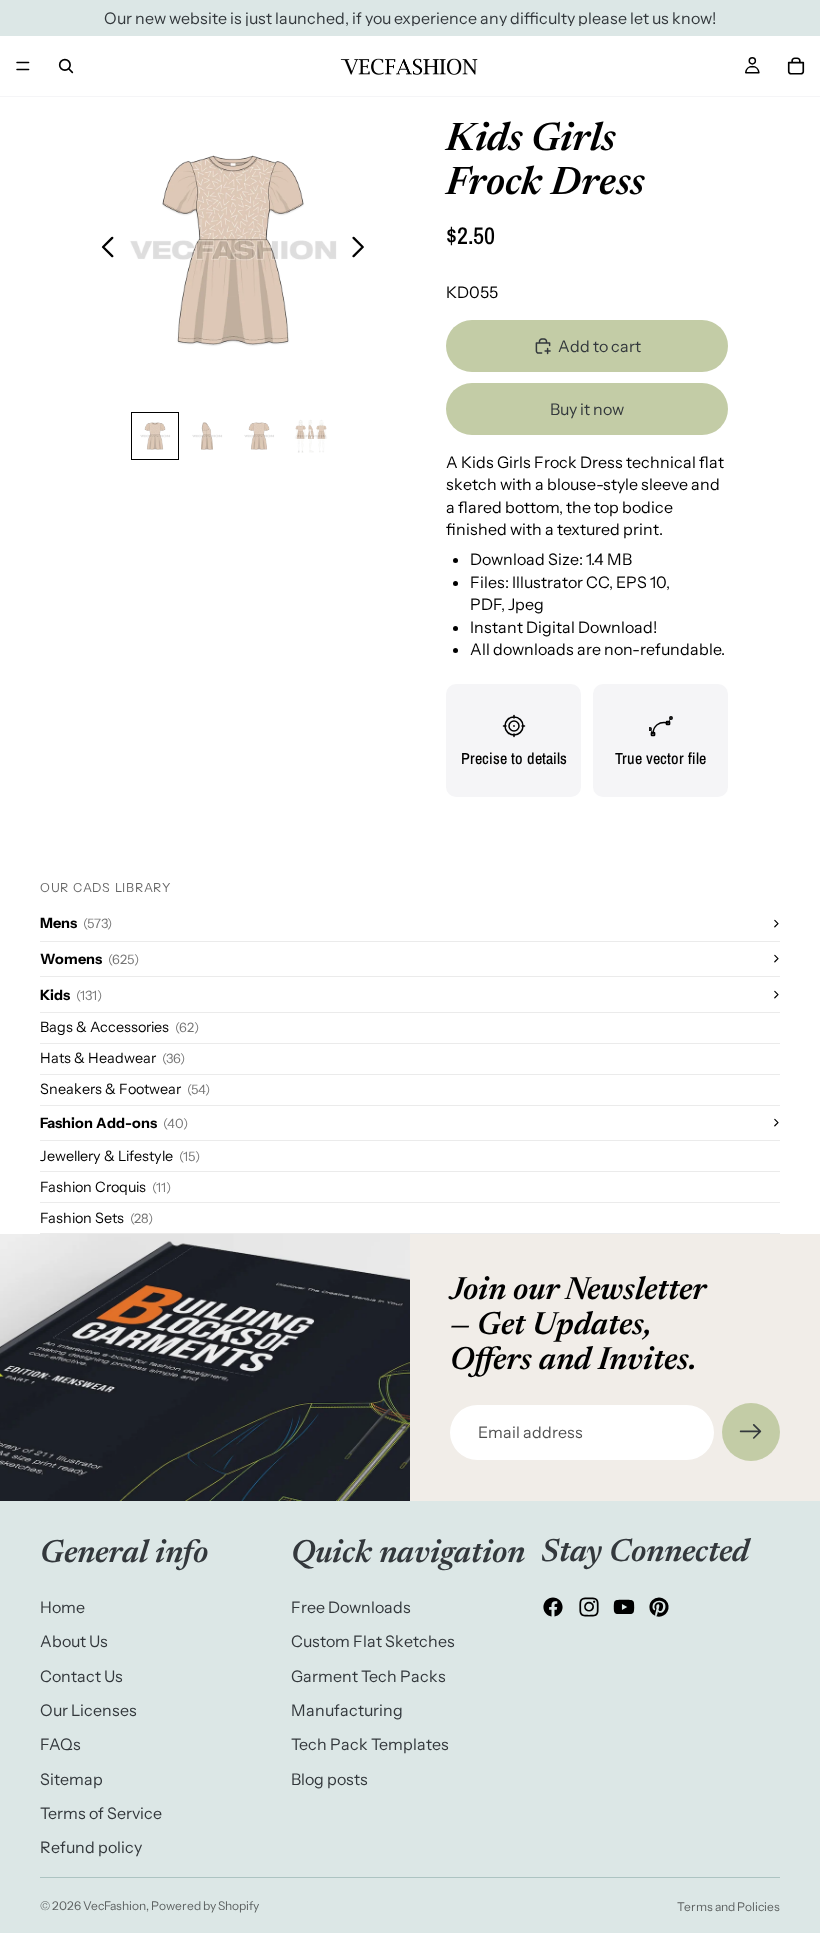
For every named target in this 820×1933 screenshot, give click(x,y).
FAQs (60, 1745)
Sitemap (71, 1779)
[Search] (66, 66)
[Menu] (23, 66)
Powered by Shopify (205, 1905)
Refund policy (91, 1848)
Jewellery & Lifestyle (120, 1156)
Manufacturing (347, 1710)
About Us (74, 1642)
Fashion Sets (96, 1218)
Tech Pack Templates (370, 1745)
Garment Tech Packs (368, 1676)
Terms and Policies (728, 1906)
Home (62, 1607)
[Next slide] (363, 250)
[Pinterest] (659, 1608)
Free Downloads (351, 1607)
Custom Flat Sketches (373, 1642)
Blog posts (329, 1779)
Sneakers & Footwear (125, 1089)
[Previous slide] (102, 250)
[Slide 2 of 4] (207, 436)
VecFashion (114, 1905)
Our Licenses (88, 1710)
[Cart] (796, 66)
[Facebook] (553, 1608)
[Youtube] (624, 1608)
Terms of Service (101, 1813)
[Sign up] (751, 1432)
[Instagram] (589, 1608)
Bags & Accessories (119, 1027)
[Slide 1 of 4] (155, 436)
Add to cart (599, 346)
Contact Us (81, 1676)
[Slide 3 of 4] (259, 436)
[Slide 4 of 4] (311, 436)
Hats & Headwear (112, 1058)
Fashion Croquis (105, 1187)
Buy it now (587, 409)
